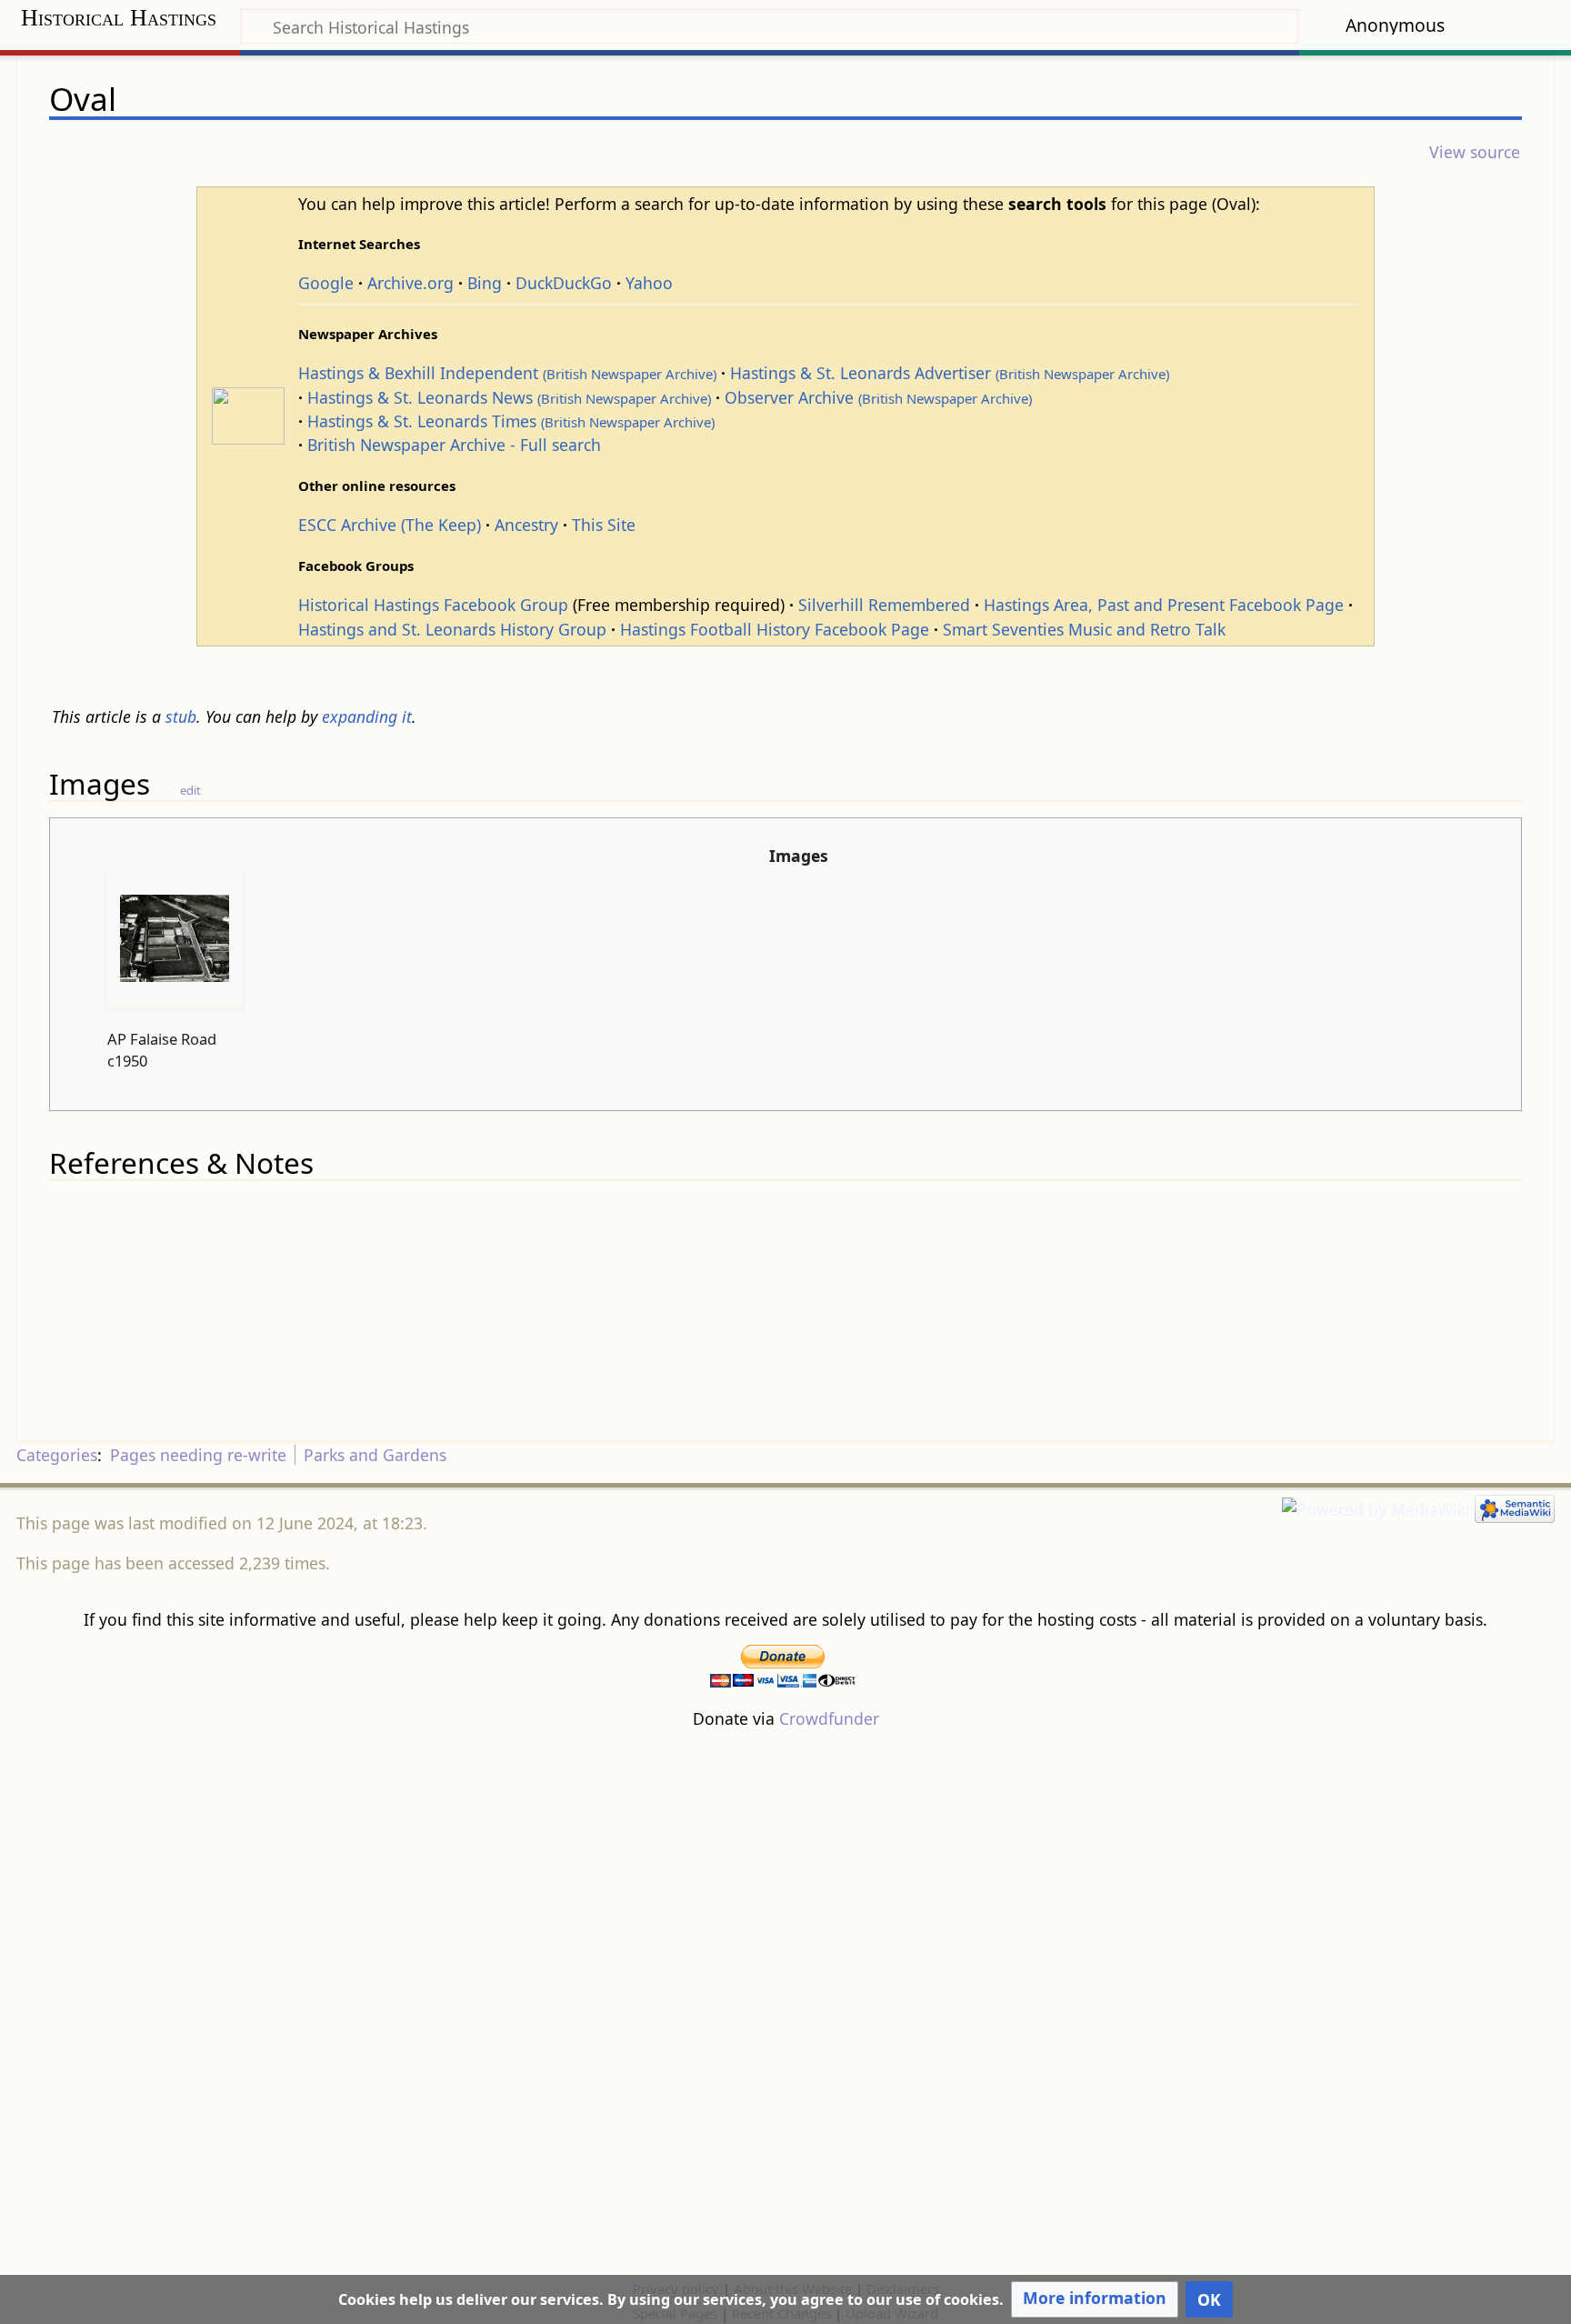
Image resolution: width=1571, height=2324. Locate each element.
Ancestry (526, 525)
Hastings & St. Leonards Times (511, 421)
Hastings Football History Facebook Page (775, 629)
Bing (485, 283)
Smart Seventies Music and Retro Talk (1084, 629)
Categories (57, 1455)
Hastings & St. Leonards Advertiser (950, 373)
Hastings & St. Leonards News (509, 397)
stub (181, 716)
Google (326, 283)
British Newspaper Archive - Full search (454, 445)
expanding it (367, 716)
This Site (604, 525)
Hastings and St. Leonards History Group (452, 629)
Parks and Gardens (375, 1455)
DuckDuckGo (564, 283)
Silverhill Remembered (884, 605)
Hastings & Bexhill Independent (507, 373)
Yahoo (649, 283)
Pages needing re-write (198, 1455)
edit (190, 790)
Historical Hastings (119, 18)
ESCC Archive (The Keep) (390, 525)
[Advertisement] (785, 2003)
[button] (1095, 2299)
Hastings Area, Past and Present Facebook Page (1164, 605)
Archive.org (410, 283)
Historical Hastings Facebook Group (433, 605)
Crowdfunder (829, 1718)
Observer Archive (878, 397)
